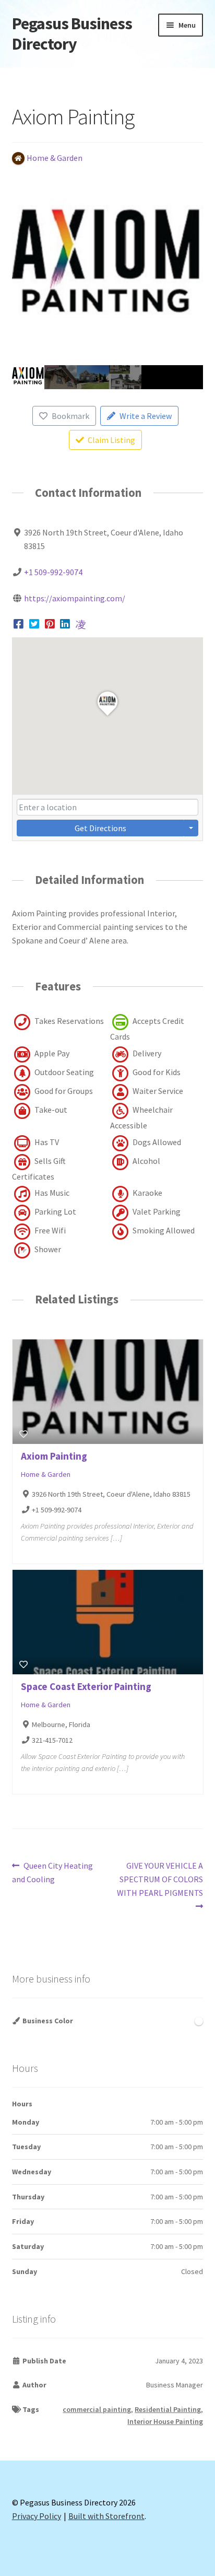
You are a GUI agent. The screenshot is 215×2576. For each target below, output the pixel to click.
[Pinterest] (50, 624)
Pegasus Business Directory (72, 34)
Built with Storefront (106, 2516)
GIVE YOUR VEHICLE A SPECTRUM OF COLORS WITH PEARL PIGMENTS (160, 1879)
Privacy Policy (37, 2516)
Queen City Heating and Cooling (53, 1872)
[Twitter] (34, 624)
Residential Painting (168, 2409)
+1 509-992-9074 (53, 572)
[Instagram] (81, 624)
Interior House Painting (165, 2421)
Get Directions (100, 828)
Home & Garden (46, 1474)
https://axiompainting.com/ (75, 598)
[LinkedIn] (65, 624)
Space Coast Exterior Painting (86, 1686)
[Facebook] (19, 624)
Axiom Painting (54, 1456)
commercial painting (97, 2409)
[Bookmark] (23, 1434)
